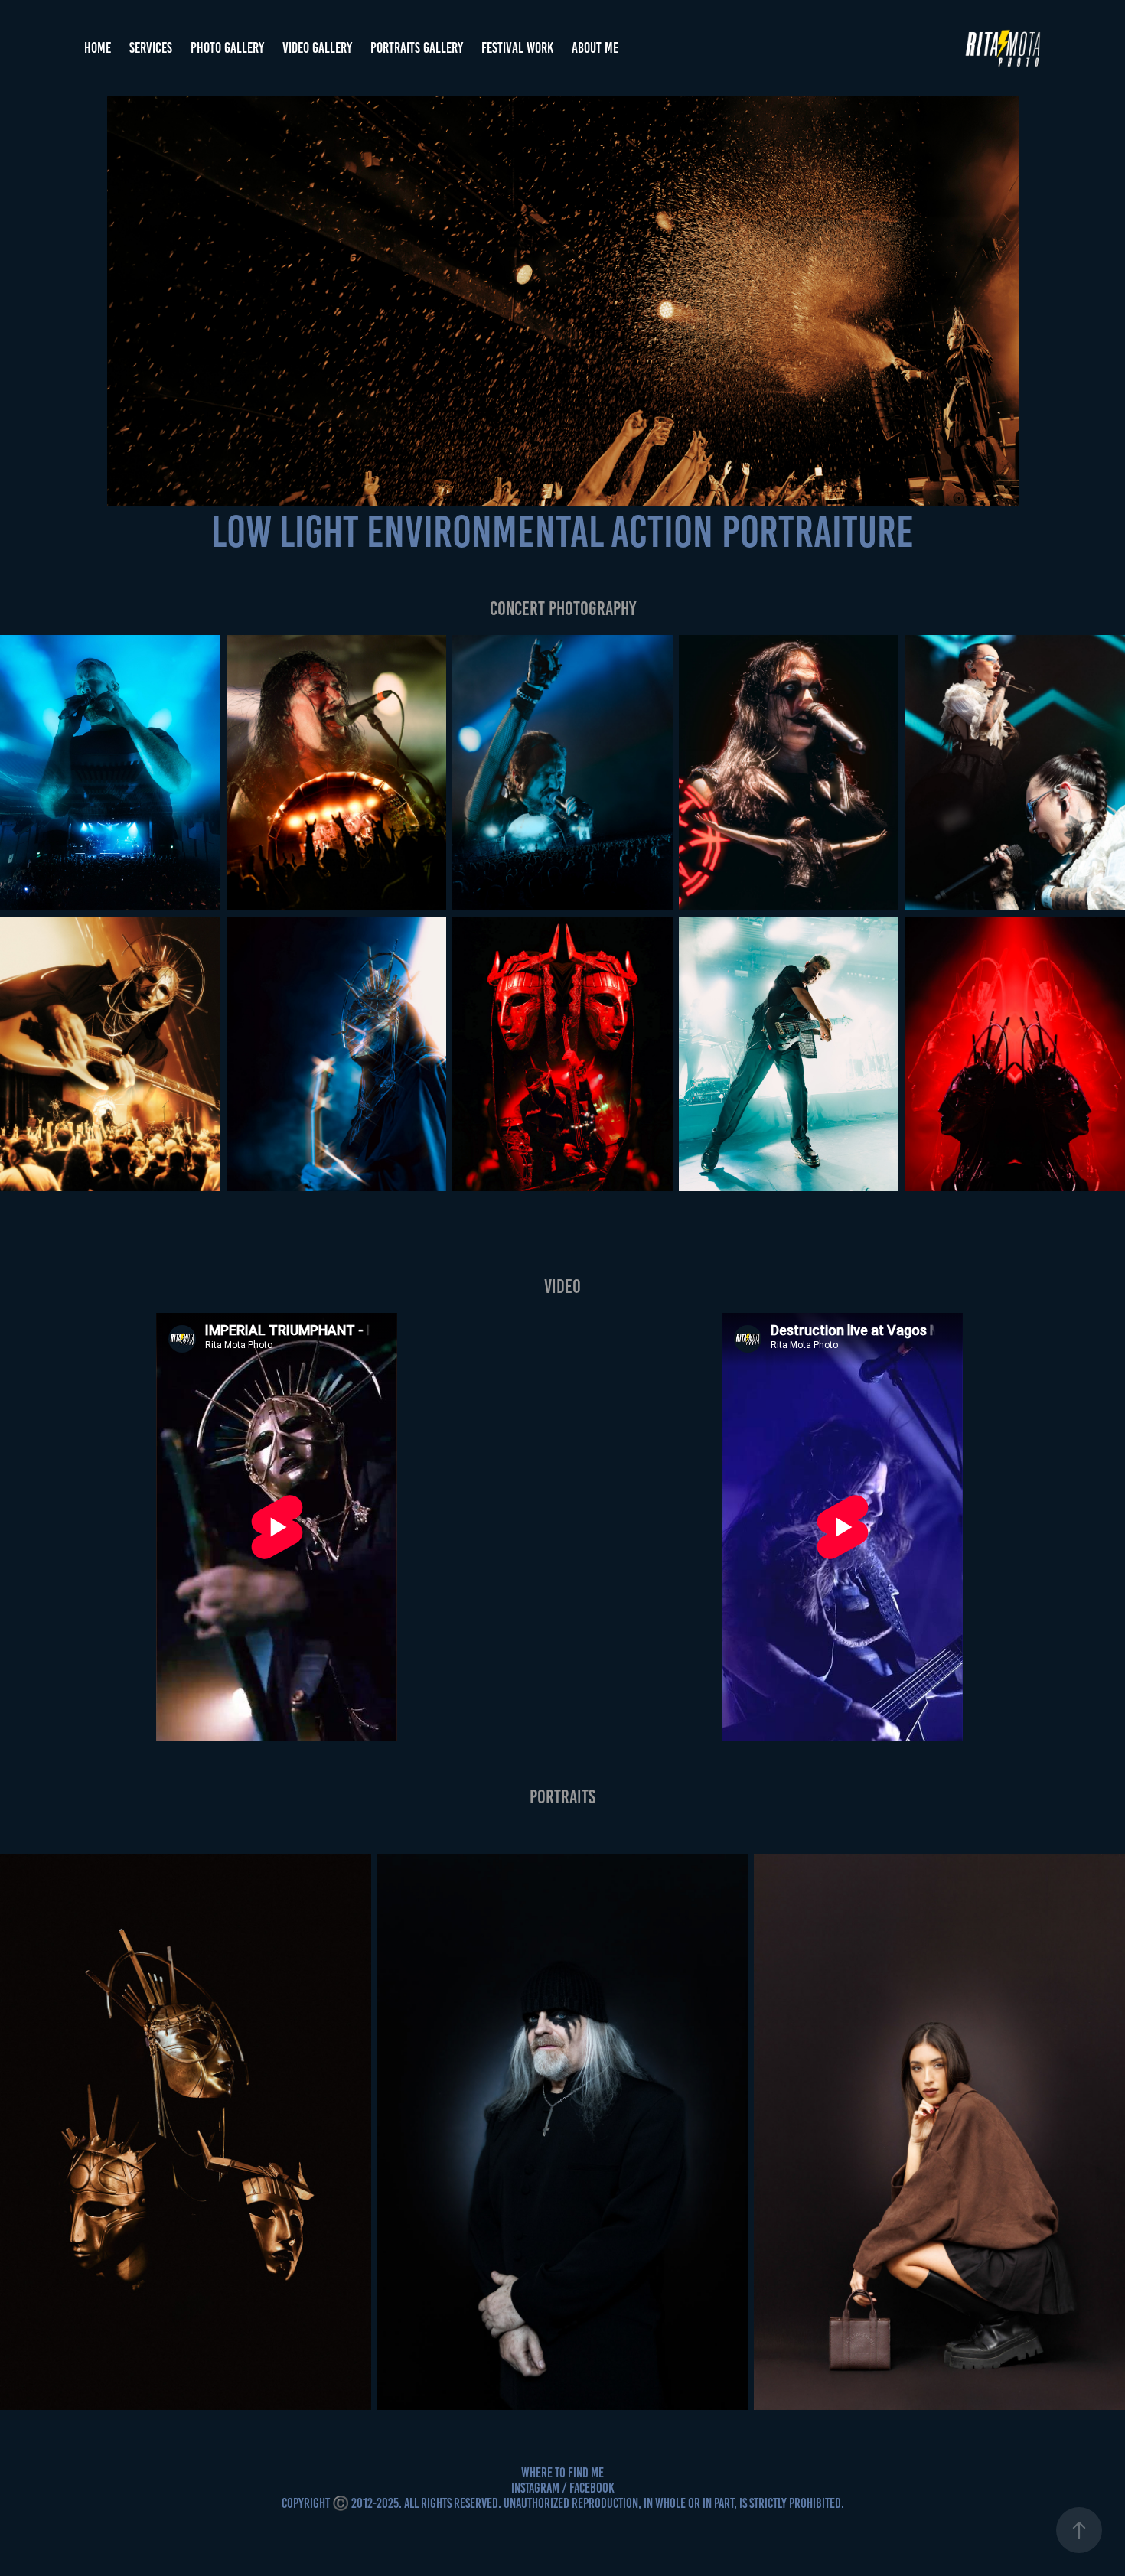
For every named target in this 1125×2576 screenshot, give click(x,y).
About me (595, 48)
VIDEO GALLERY (317, 48)
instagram (535, 2488)
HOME (98, 48)
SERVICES (151, 48)
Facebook (592, 2488)
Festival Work (517, 48)
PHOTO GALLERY (227, 48)
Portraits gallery (417, 48)
